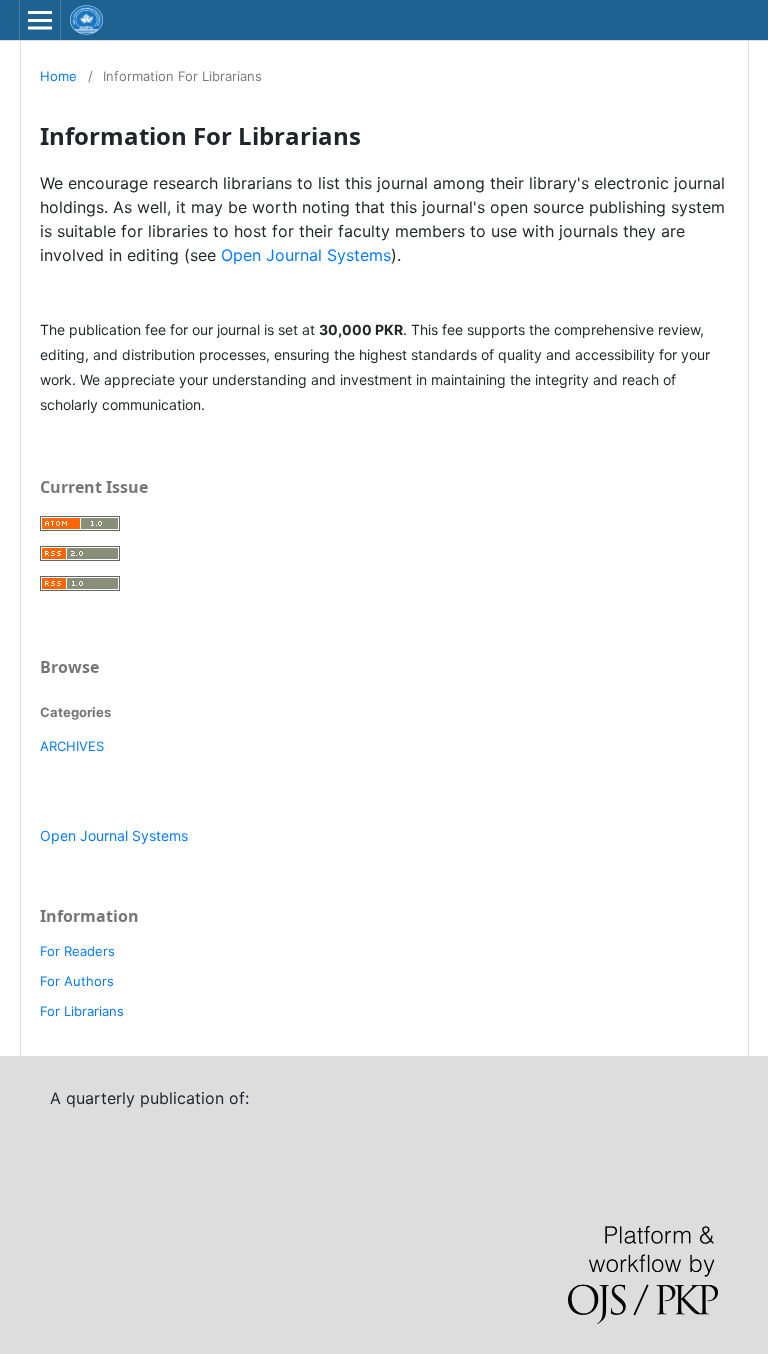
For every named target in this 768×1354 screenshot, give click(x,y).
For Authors (77, 981)
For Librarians (82, 1011)
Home (58, 76)
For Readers (77, 951)
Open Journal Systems (306, 255)
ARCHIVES (72, 746)
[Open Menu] (40, 20)
